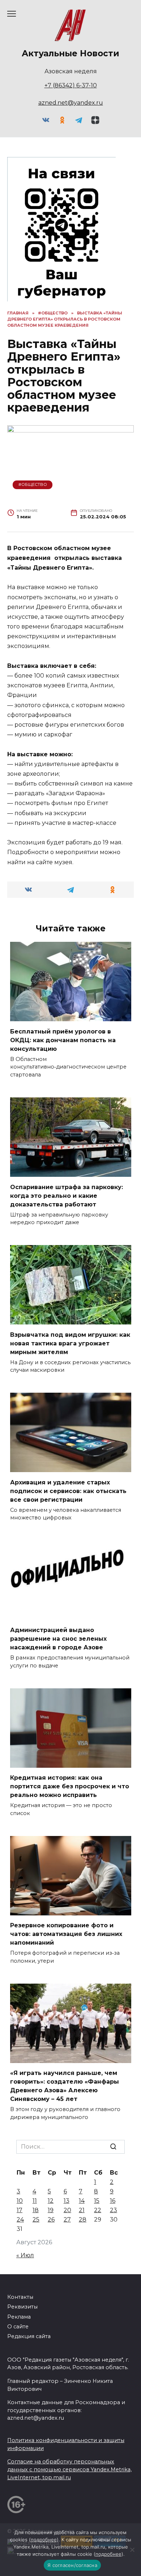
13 (67, 2201)
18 (36, 2210)
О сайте (18, 2327)
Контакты (20, 2297)
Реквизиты (22, 2307)
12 (51, 2201)
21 (82, 2210)
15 (97, 2201)
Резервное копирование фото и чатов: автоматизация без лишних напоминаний (66, 1934)
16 (113, 2201)
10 (20, 2201)
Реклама (19, 2317)
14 (82, 2201)
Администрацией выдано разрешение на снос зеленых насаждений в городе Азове (58, 1639)
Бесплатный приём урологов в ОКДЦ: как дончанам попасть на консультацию (63, 1040)
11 (35, 2201)
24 (20, 2220)
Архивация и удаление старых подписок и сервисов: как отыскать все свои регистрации (68, 1491)
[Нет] (132, 2550)
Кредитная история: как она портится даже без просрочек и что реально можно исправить (70, 1786)
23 (114, 2210)
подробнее (44, 2540)
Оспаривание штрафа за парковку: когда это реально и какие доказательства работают (67, 1195)
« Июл (25, 2255)
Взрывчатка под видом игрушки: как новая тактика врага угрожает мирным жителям (70, 1343)
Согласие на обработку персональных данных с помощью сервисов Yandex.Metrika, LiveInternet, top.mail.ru (69, 2469)
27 (67, 2220)
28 (83, 2220)
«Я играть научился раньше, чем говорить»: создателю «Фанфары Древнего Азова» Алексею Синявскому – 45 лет (65, 2086)
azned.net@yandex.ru (71, 103)
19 (51, 2210)
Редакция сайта (29, 2336)
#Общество (33, 484)
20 (67, 2210)
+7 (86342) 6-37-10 (71, 85)
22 (98, 2210)
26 (51, 2220)
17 (20, 2210)
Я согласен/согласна (72, 2565)
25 (36, 2220)
